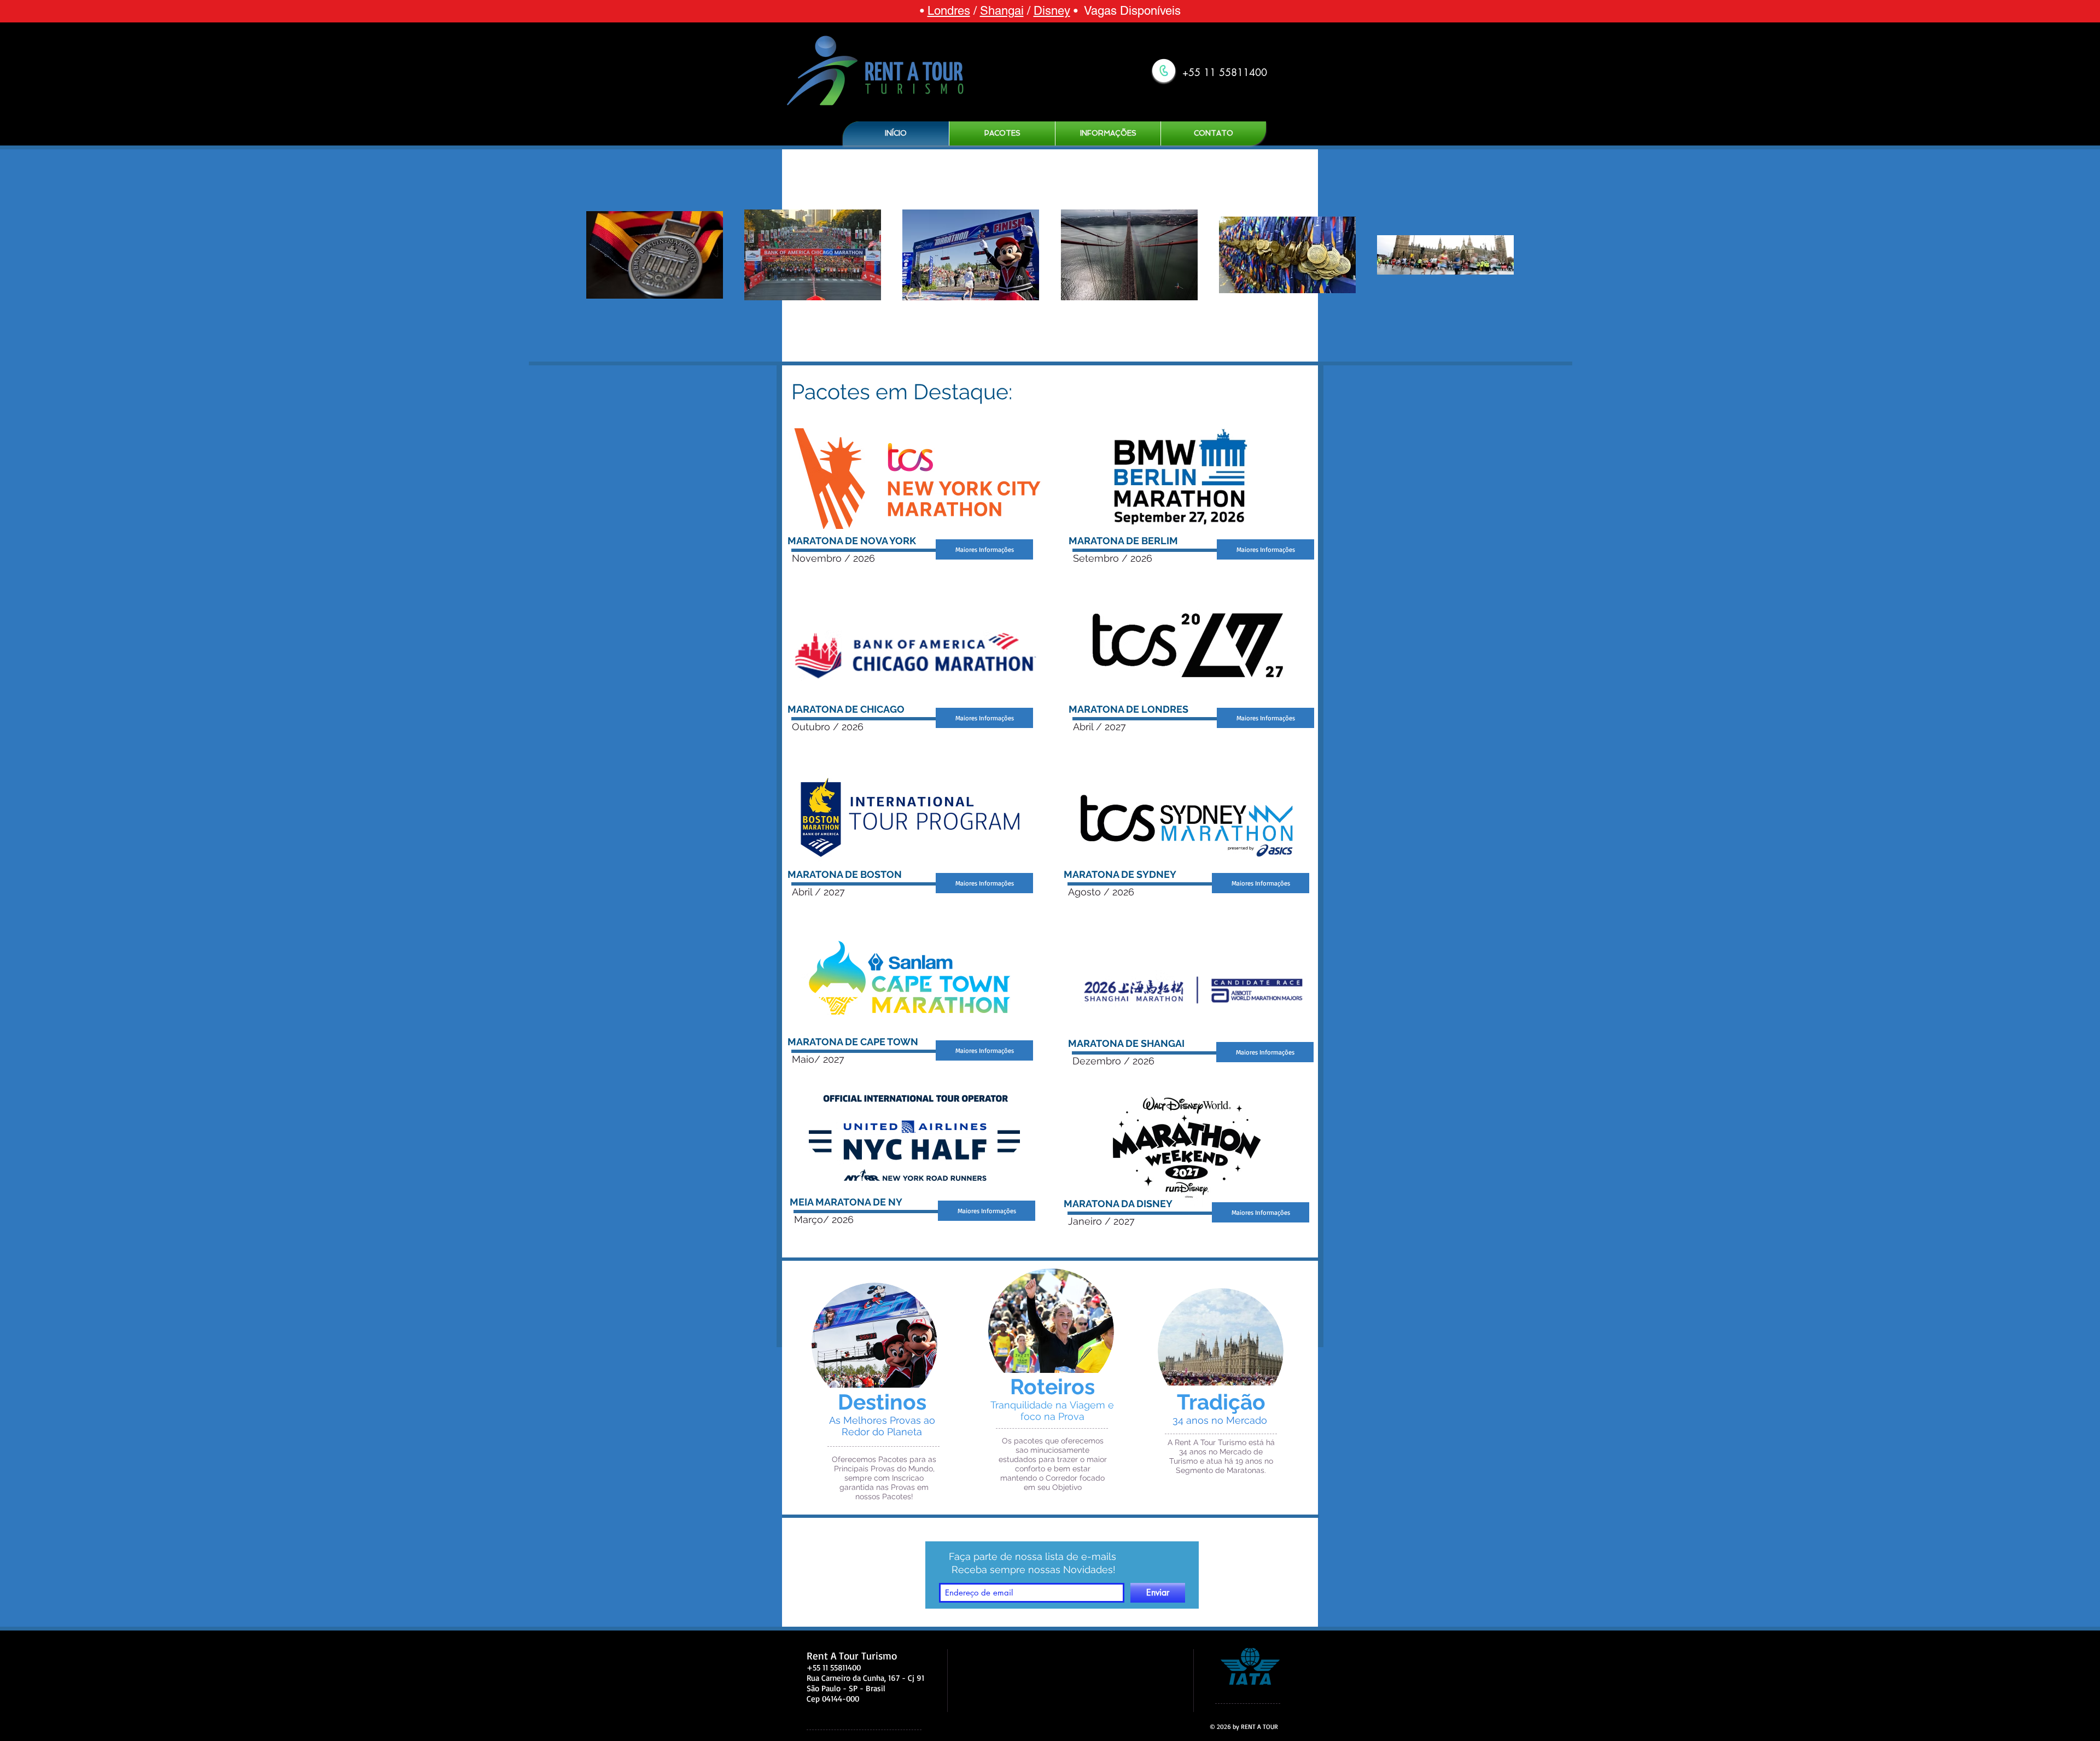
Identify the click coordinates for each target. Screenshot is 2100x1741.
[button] (1002, 133)
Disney (1052, 11)
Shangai (1002, 11)
